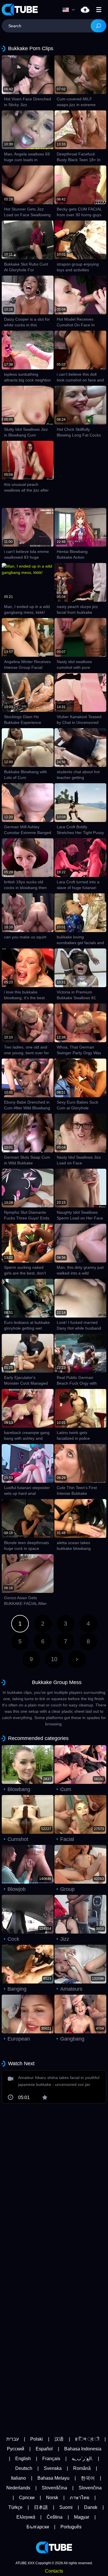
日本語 (41, 2507)
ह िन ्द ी (87, 2439)
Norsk (52, 2498)
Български (38, 2527)
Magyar (82, 2517)
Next (77, 1659)
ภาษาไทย (79, 2498)
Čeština (55, 2517)
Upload (85, 10)
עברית (13, 2439)
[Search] (98, 26)
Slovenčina (90, 2488)
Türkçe (15, 2507)
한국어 (88, 2478)
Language (70, 10)
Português (71, 2527)
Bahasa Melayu (53, 2478)
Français (51, 2459)
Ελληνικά (26, 2517)
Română (82, 2468)
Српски (27, 2498)
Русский (16, 2449)
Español (44, 2449)
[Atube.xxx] (20, 10)
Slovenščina (54, 2488)
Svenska (53, 2468)
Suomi (66, 2507)
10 (54, 1659)
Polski (37, 2439)
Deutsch (24, 2468)
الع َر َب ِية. (82, 2459)
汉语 (59, 2439)
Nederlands (18, 2488)
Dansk (91, 2507)
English (23, 2459)
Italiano (18, 2478)
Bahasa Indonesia (83, 2449)
